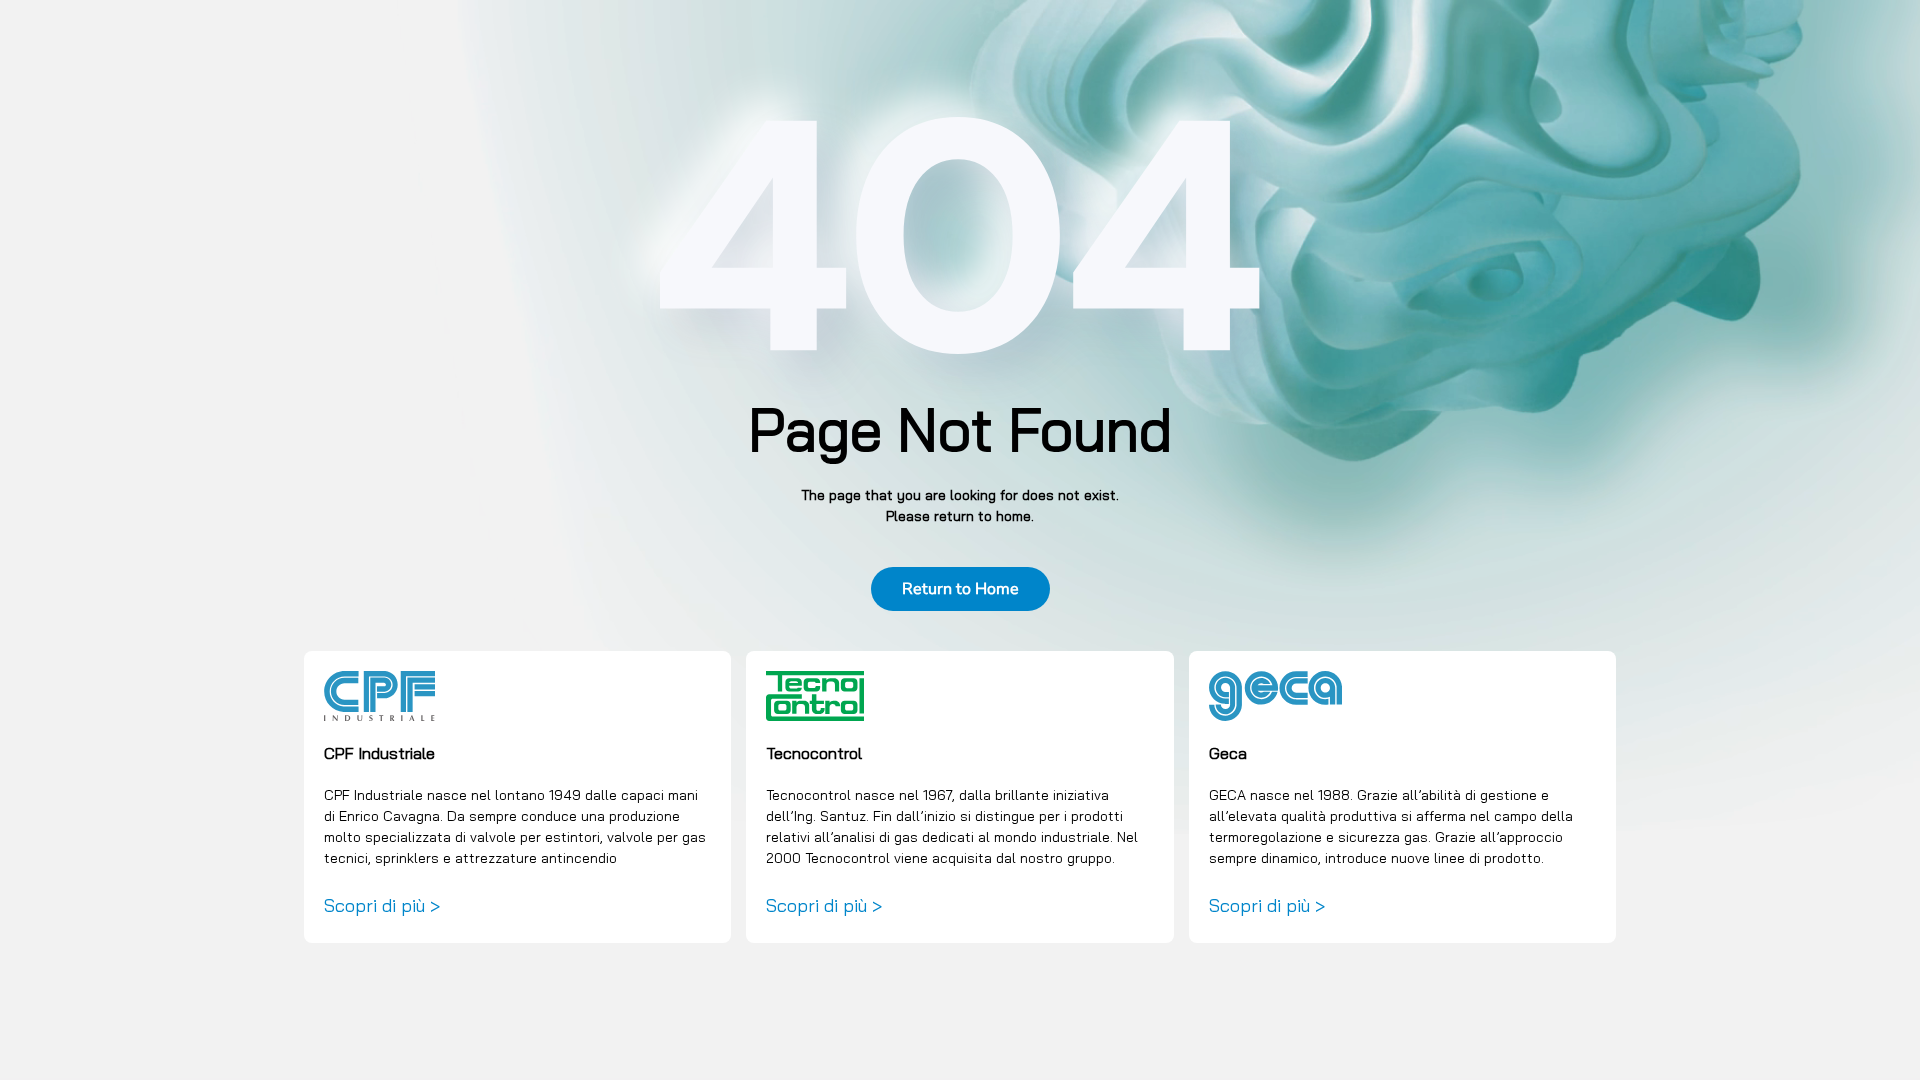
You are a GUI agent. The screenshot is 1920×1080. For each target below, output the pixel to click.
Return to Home (960, 589)
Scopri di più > (382, 905)
